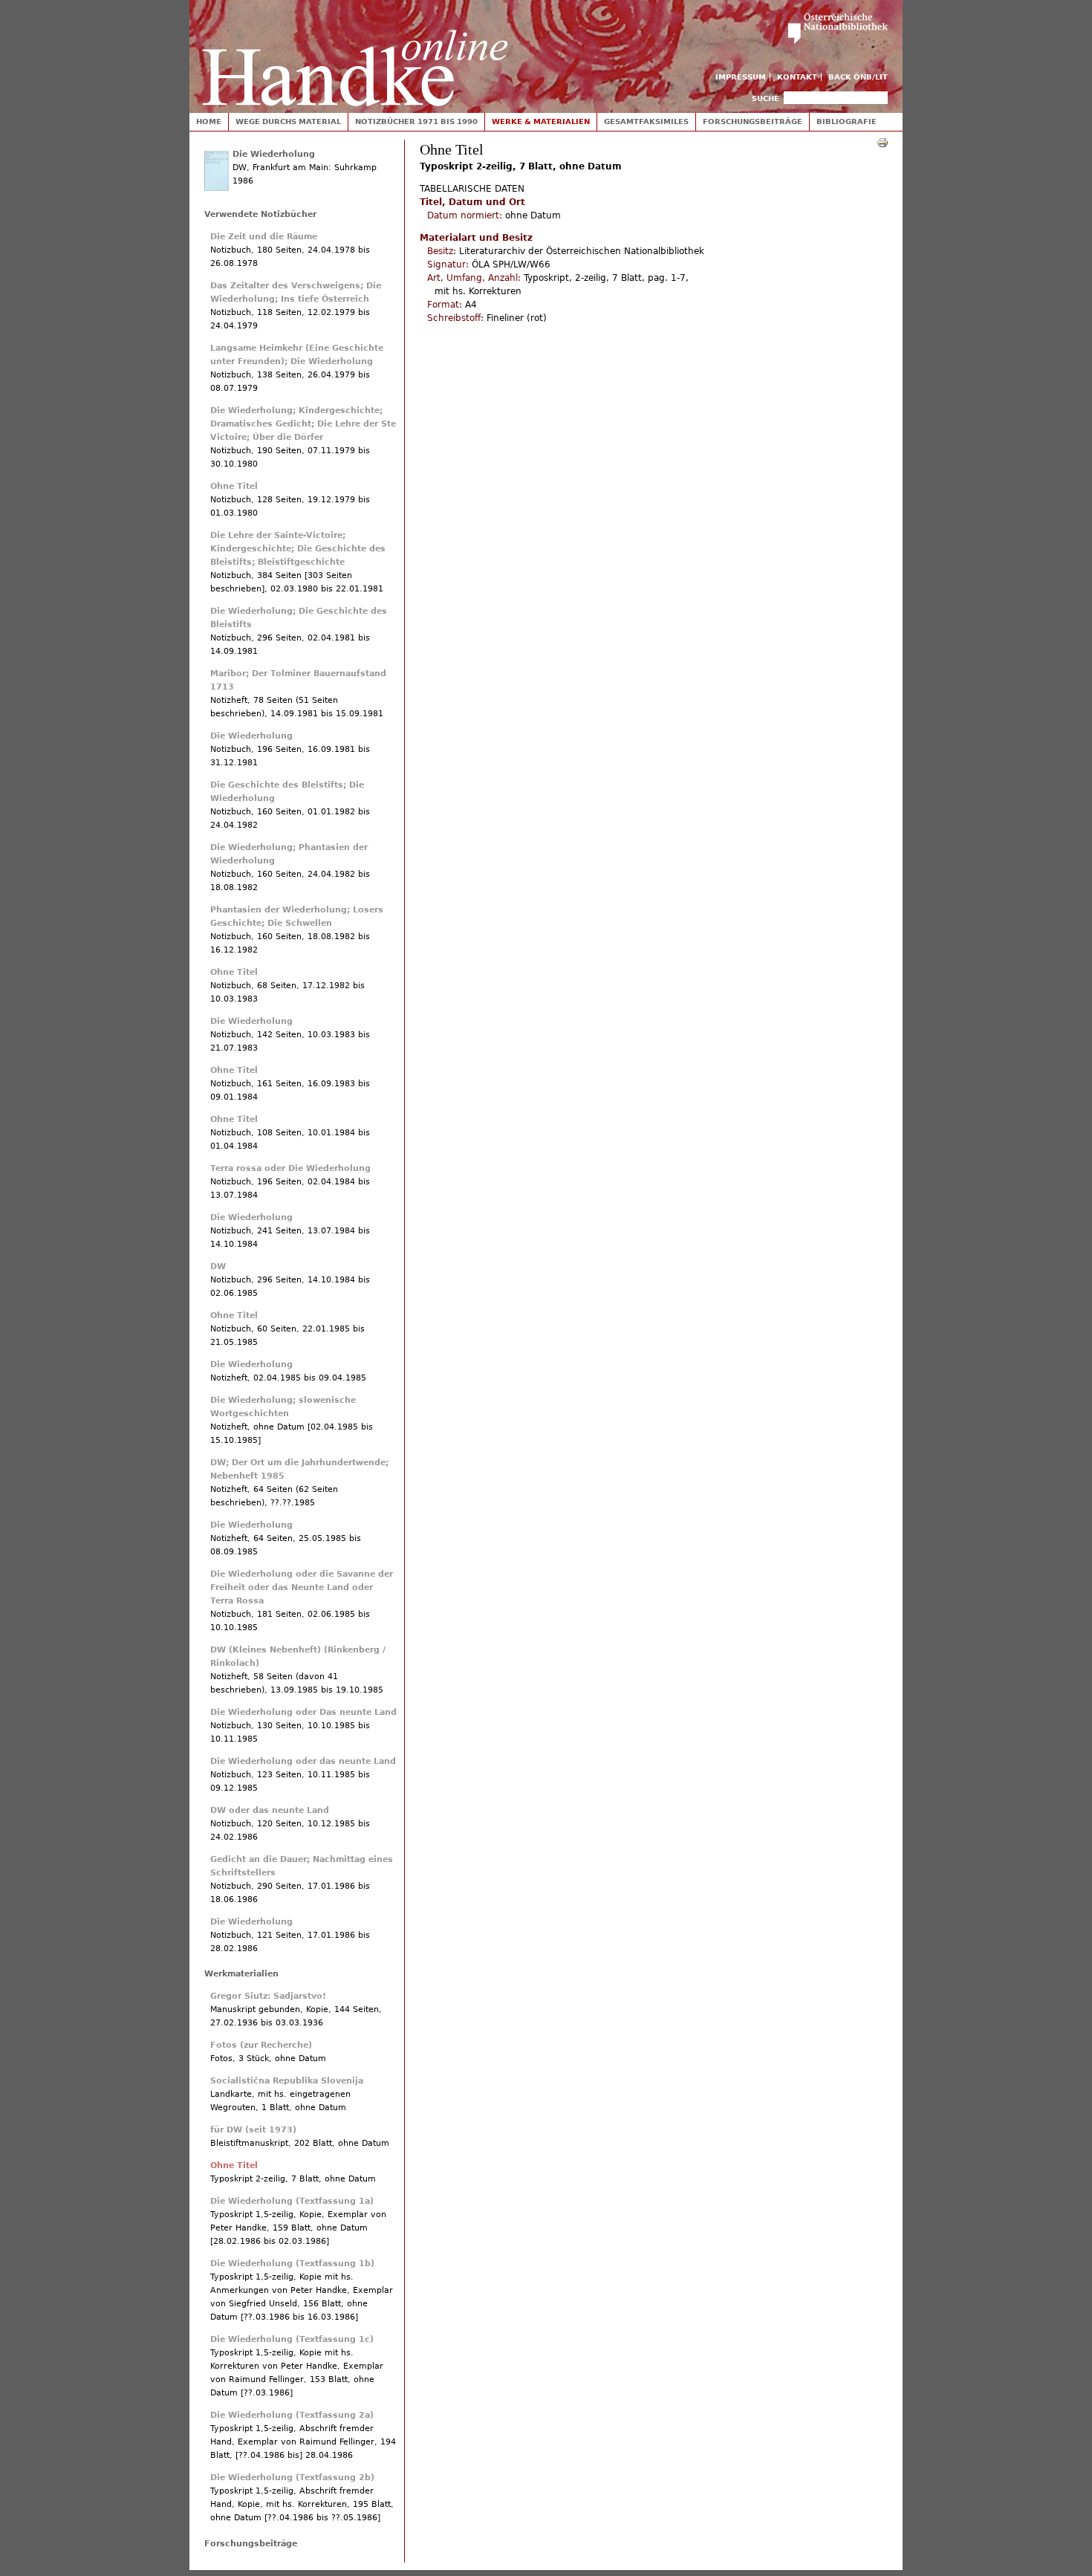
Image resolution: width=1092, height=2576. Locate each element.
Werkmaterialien (241, 1974)
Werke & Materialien (541, 121)
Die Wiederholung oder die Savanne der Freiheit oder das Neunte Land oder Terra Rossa (302, 1587)
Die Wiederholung (274, 154)
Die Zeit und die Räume (264, 237)
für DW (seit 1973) (253, 2130)
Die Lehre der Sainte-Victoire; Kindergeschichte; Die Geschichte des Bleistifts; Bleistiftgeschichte (298, 549)
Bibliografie (846, 121)
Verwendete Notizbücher (260, 214)
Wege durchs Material (288, 121)
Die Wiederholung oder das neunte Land (303, 1761)
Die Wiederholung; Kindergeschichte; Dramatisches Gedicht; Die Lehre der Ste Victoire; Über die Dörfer (303, 424)
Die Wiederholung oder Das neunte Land (303, 1712)
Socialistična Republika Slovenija (287, 2081)
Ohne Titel (234, 486)
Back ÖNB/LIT (858, 77)
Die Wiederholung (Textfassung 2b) (292, 2478)
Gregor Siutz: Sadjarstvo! (268, 1996)
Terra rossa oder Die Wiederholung (290, 1168)
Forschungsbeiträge (753, 121)
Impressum (741, 77)
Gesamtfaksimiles (646, 121)
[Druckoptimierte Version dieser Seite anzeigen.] (883, 142)
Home (209, 121)
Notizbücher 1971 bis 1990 (416, 121)
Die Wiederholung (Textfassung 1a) (292, 2201)
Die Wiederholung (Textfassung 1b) (292, 2264)
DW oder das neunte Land (270, 1810)
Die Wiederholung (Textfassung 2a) (292, 2415)
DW (218, 1266)
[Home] (355, 53)
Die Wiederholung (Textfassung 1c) (292, 2339)
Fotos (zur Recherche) (261, 2045)
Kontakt (797, 77)
